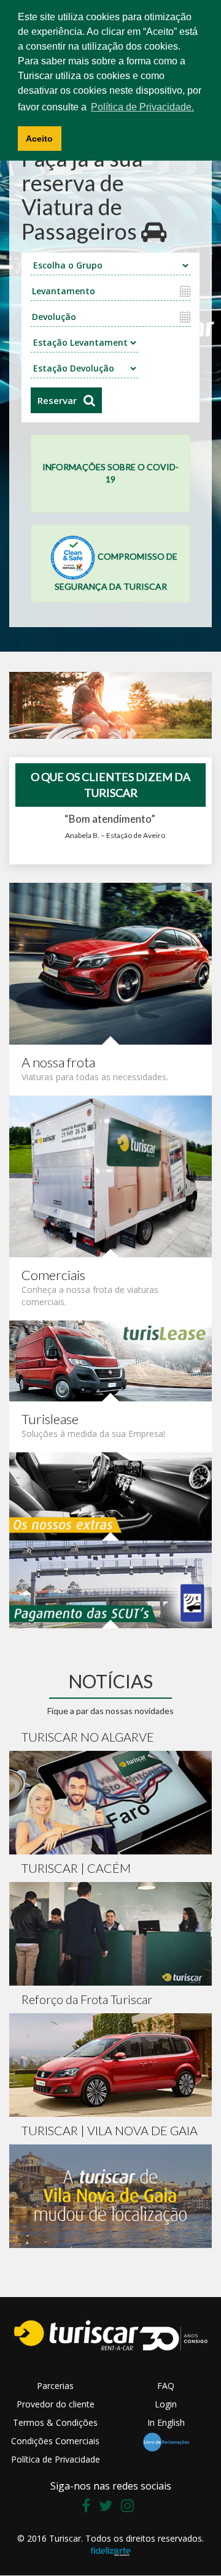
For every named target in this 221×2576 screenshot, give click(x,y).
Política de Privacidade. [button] (142, 107)
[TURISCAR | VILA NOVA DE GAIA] (110, 2196)
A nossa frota (58, 1062)
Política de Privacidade (56, 2459)
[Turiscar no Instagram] (130, 2508)
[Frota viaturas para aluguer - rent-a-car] (110, 962)
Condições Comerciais (55, 2441)
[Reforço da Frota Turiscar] (110, 2065)
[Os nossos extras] (110, 1495)
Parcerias (55, 2386)
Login (166, 2404)
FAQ (166, 2386)
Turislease (50, 1419)
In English (166, 2422)
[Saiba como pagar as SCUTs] (110, 1583)
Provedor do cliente (56, 2404)
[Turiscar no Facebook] (89, 2508)
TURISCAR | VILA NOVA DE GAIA (110, 2130)
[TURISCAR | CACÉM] (110, 1934)
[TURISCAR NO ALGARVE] (110, 1803)
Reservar (57, 400)
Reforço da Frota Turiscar (87, 1999)
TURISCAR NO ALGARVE (88, 1737)
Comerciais (53, 1275)
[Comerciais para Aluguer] (110, 1175)
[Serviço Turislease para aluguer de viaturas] (110, 1359)
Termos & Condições (55, 2422)
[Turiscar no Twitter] (109, 2508)
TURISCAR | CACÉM (76, 1868)
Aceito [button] (39, 139)
